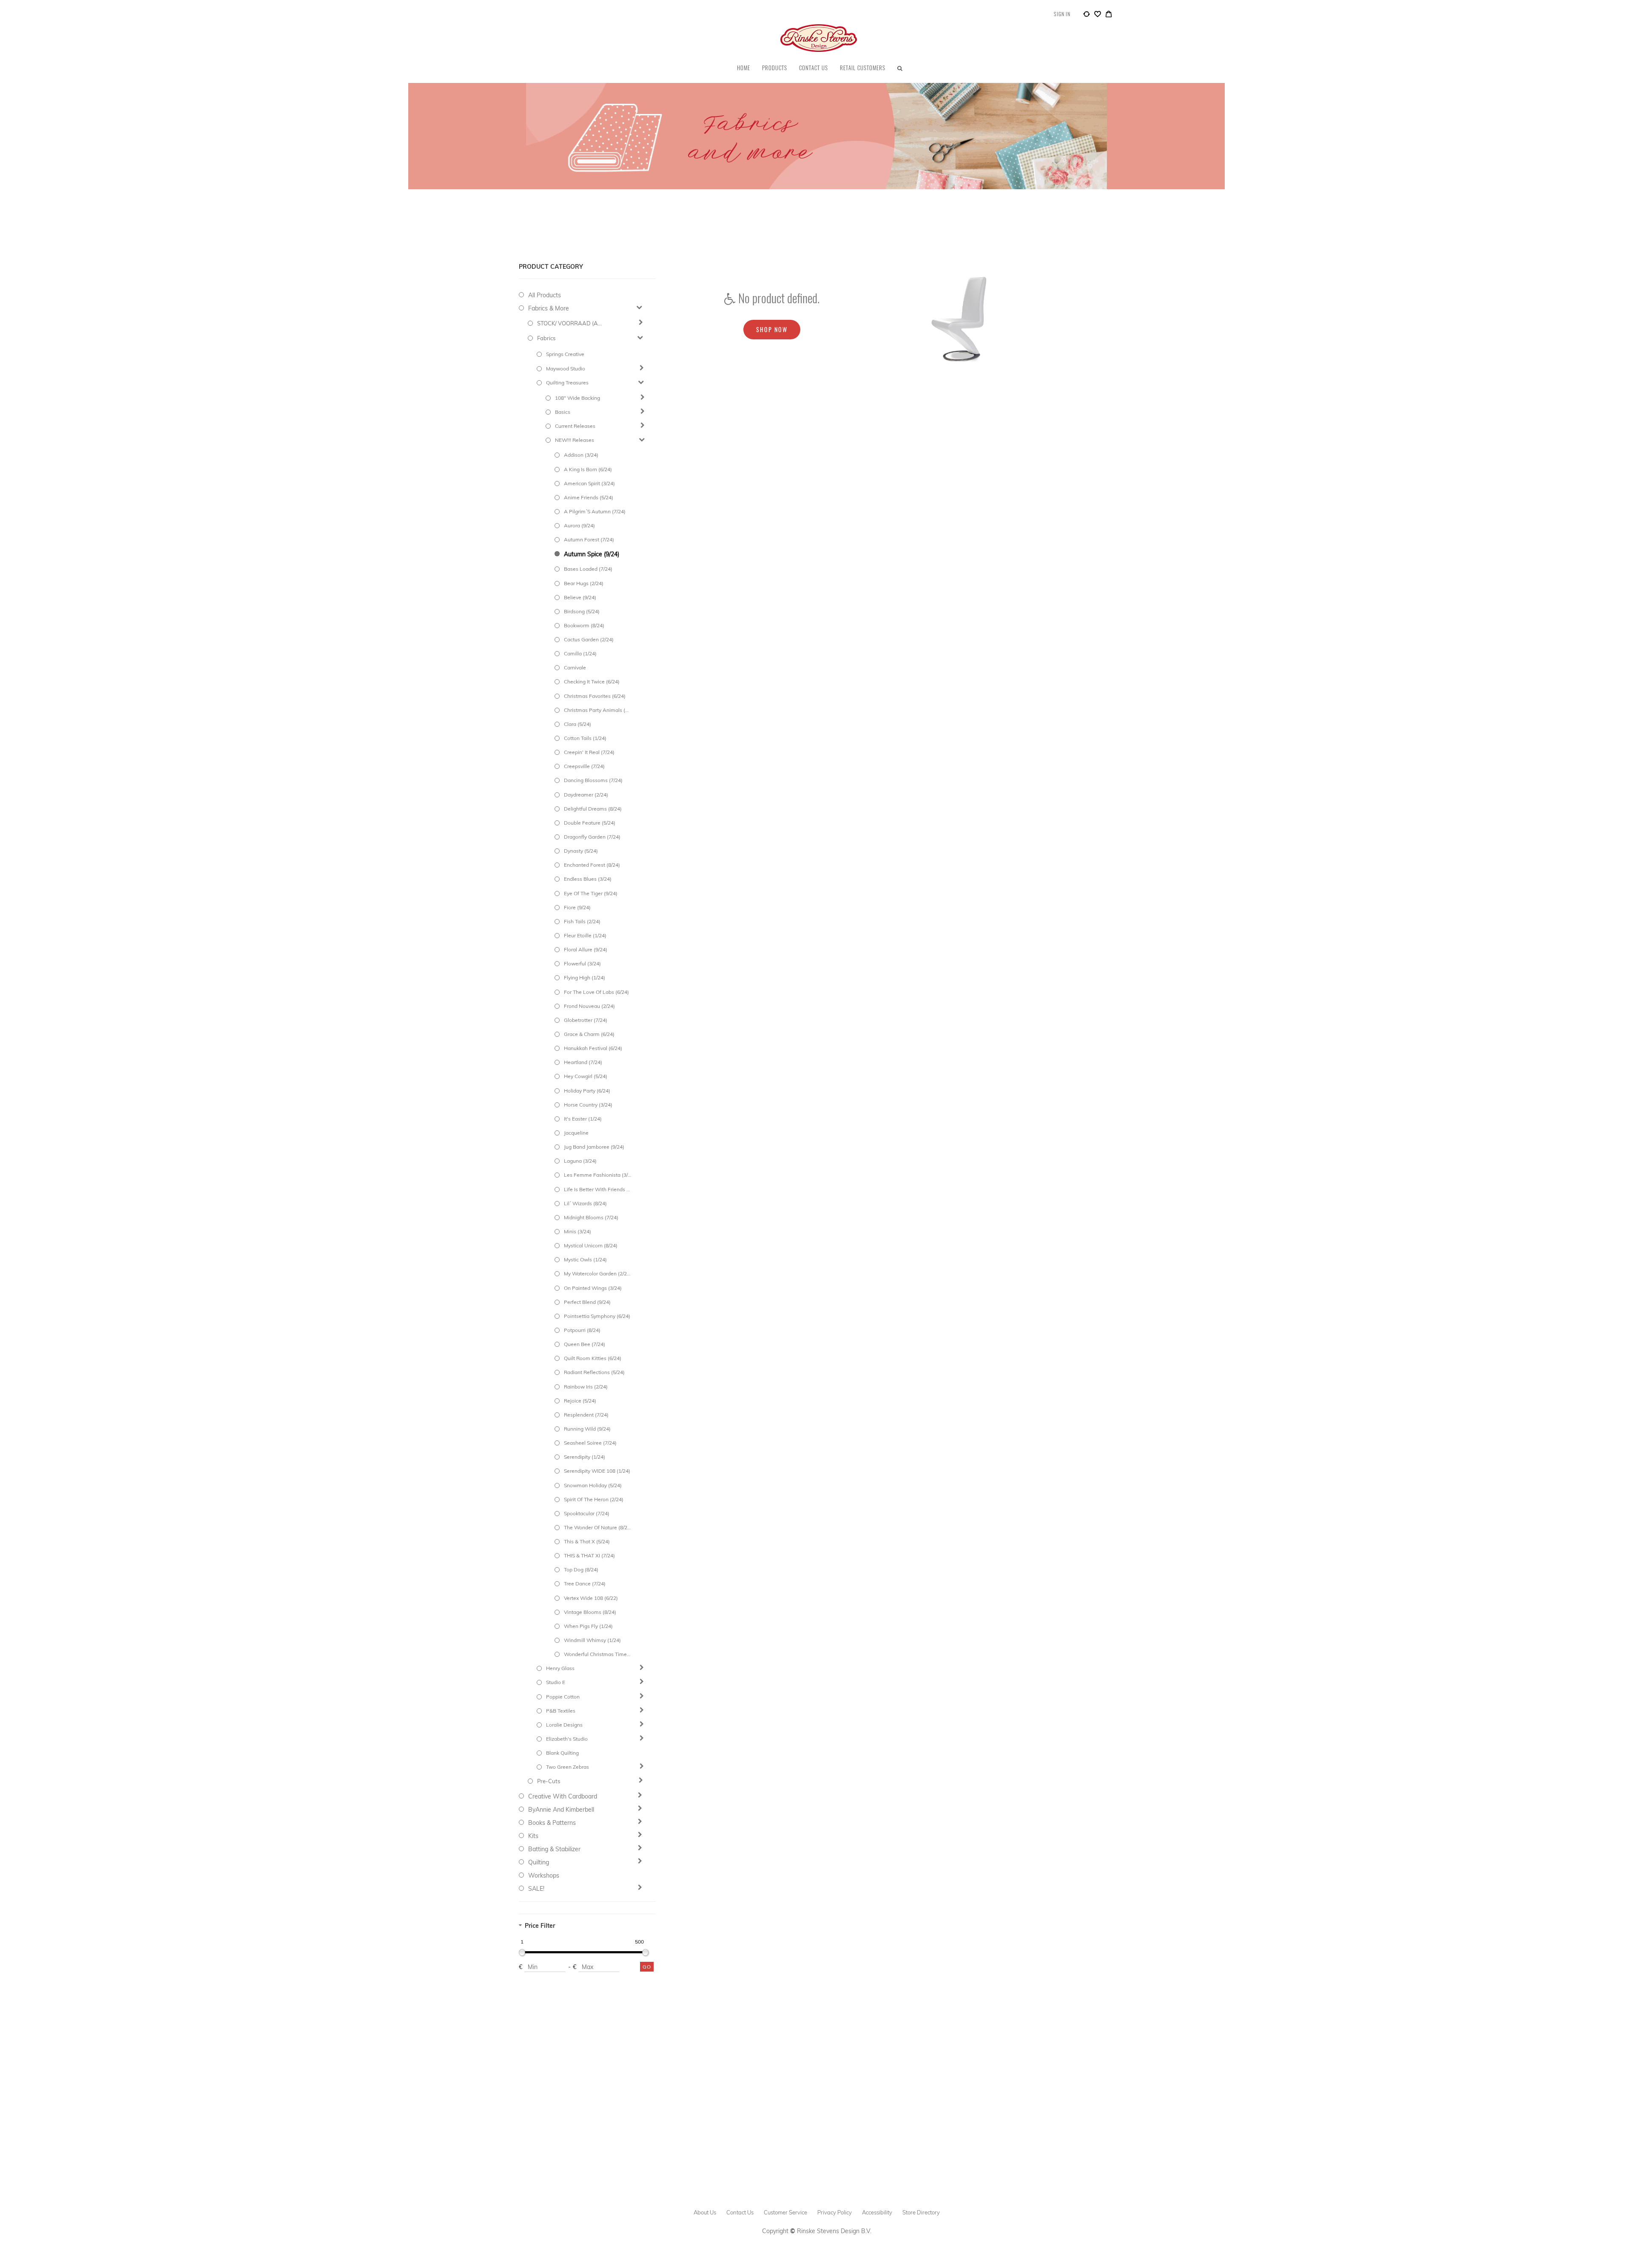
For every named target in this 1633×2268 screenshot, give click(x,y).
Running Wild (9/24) (587, 1429)
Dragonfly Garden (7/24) (592, 837)
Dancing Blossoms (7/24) (593, 780)
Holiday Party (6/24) (587, 1091)
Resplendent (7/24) (586, 1415)
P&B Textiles (561, 1711)
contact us (740, 2212)
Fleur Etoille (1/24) (585, 935)
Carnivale (575, 667)
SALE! (536, 1889)
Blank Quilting (562, 1753)
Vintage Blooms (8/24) (590, 1612)
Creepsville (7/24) (584, 766)
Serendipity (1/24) (585, 1457)
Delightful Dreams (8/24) (593, 809)
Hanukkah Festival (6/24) (593, 1048)
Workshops (544, 1875)
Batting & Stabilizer (554, 1849)
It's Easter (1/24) (583, 1119)
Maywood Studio (566, 369)
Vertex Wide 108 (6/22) (591, 1598)
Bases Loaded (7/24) (588, 569)
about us (705, 2212)
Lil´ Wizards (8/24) (585, 1203)
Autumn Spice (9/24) (592, 554)
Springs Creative (565, 354)
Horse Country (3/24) (588, 1105)
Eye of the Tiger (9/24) (591, 893)
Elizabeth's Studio (567, 1739)
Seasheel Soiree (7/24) (590, 1443)
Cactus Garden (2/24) (589, 639)
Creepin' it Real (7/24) (589, 752)
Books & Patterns (552, 1823)
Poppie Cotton (563, 1697)
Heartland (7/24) (583, 1062)
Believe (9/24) (580, 597)
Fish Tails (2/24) (582, 921)
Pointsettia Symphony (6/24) (597, 1316)
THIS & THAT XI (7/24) (589, 1555)
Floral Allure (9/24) (586, 949)
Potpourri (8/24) (582, 1330)
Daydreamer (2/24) (586, 795)
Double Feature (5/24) (590, 823)
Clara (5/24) (578, 724)
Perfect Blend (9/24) (587, 1302)
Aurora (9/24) (579, 525)
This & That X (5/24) (587, 1541)
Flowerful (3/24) (582, 963)
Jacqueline (576, 1133)
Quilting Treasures (567, 383)
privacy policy (835, 2212)
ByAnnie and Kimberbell (561, 1810)
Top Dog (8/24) (581, 1569)
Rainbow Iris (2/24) (586, 1387)
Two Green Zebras (568, 1767)
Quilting (539, 1862)
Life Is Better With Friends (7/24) (597, 1189)
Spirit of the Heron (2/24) (594, 1499)
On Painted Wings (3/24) (593, 1288)
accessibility (877, 2212)
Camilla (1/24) (580, 653)
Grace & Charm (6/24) (589, 1034)
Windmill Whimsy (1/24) (592, 1640)
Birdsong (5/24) (582, 611)
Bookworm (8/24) (584, 625)
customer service (785, 2212)
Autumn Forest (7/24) (589, 539)
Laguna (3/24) (580, 1161)
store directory (921, 2212)
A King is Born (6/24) (588, 469)
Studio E (556, 1682)
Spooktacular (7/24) (587, 1513)
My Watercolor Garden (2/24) (597, 1273)
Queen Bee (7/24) (585, 1344)
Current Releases (575, 426)
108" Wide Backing (578, 398)
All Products (545, 295)
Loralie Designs (564, 1725)
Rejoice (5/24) (580, 1401)
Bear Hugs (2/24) (584, 583)
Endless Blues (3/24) (588, 879)
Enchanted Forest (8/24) (592, 865)
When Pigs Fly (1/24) (588, 1626)
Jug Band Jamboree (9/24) (594, 1147)
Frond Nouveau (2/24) (589, 1006)
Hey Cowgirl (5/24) (586, 1076)
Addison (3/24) (581, 455)
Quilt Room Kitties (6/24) (593, 1358)
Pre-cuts (549, 1781)
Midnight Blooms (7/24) (591, 1217)
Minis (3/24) (578, 1231)
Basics (563, 412)
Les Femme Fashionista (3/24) (597, 1175)
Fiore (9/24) (577, 907)
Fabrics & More (549, 308)
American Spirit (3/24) (589, 483)
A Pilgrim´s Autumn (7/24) (595, 511)
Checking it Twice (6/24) (592, 682)
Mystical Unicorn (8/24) (591, 1245)
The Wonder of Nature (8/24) (597, 1527)
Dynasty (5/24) (581, 851)
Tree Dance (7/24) (585, 1584)
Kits (533, 1836)
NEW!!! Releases (575, 440)
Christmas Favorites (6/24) (595, 696)
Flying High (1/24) (585, 977)
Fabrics (546, 338)
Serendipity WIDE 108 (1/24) (597, 1471)
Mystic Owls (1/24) (585, 1259)
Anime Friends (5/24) (589, 497)
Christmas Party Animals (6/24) (597, 710)
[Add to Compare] (1087, 15)
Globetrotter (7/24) (586, 1020)
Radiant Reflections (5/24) (594, 1372)
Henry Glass (560, 1668)
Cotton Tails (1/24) (585, 738)
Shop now (772, 329)
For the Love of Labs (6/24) (596, 992)
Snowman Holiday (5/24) (593, 1485)
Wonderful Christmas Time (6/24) (597, 1654)
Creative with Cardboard (563, 1796)
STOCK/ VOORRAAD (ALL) (571, 323)
